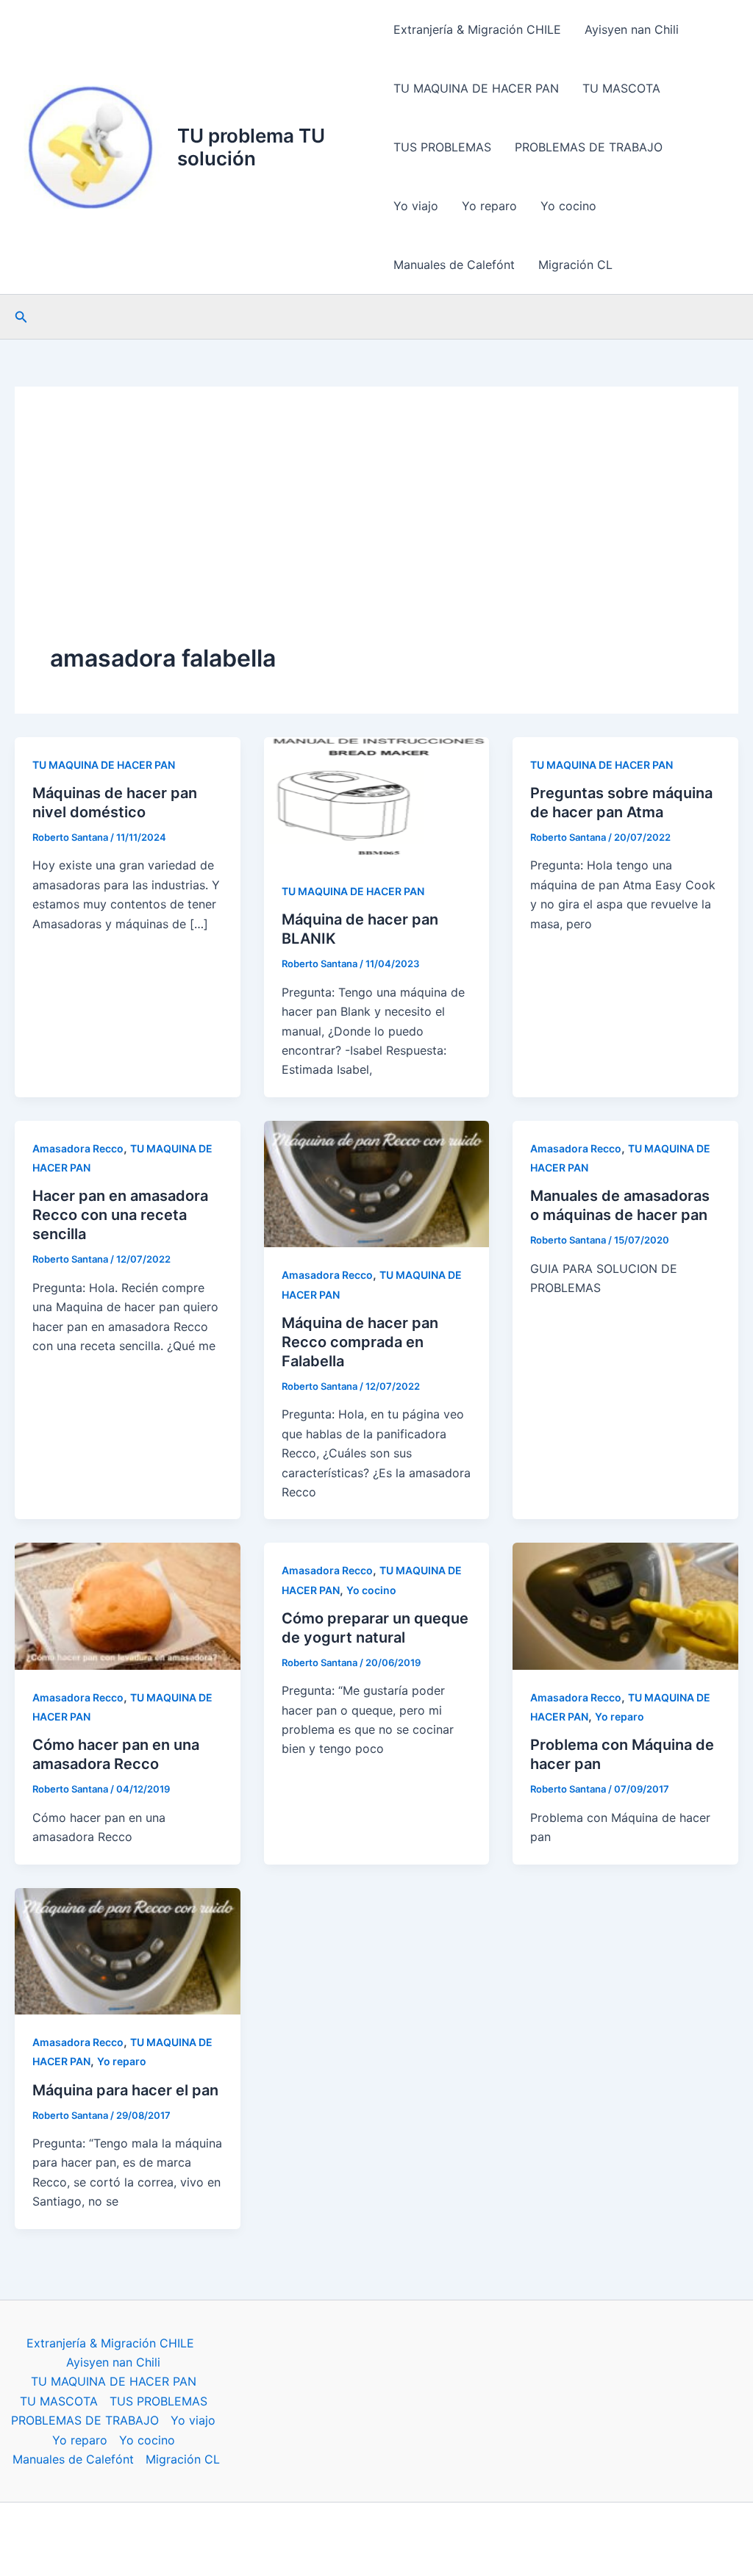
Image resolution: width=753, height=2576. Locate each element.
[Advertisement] (376, 532)
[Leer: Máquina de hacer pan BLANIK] (377, 799)
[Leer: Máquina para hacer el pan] (128, 1950)
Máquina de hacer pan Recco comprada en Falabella (360, 1342)
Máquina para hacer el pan (125, 2090)
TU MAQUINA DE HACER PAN (476, 88)
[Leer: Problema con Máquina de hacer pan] (625, 1605)
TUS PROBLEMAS (442, 147)
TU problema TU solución (251, 147)
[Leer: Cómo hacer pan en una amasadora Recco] (128, 1605)
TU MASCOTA (621, 88)
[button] (21, 317)
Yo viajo (416, 206)
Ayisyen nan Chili (632, 29)
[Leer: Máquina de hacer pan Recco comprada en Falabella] (377, 1183)
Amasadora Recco (78, 1148)
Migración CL (575, 265)
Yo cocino (568, 206)
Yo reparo (489, 206)
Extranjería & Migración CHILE (477, 29)
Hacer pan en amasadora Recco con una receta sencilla (120, 1215)
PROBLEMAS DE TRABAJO (589, 147)
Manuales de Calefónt (454, 265)
